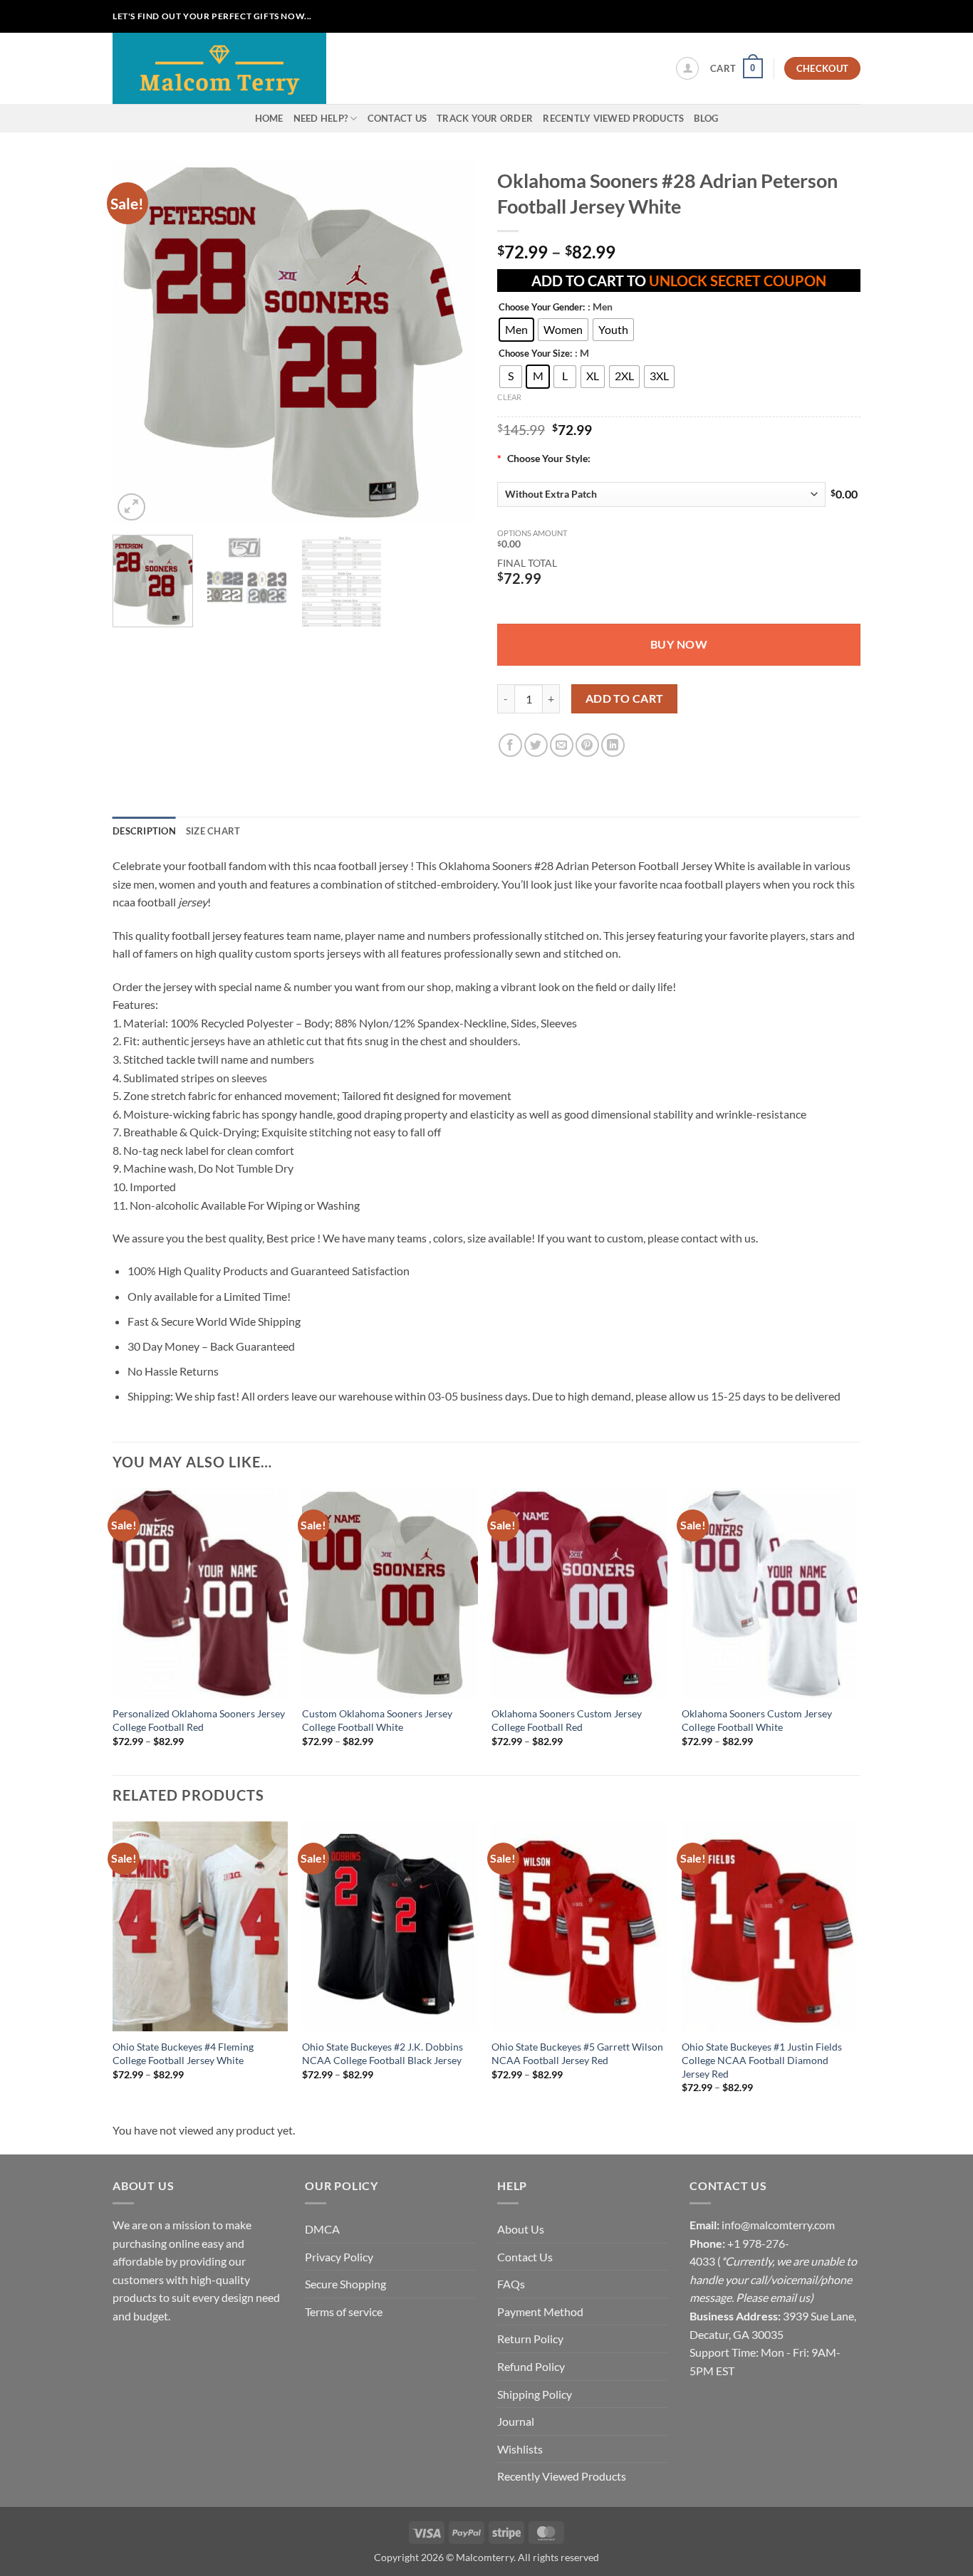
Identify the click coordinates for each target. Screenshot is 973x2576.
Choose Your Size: (535, 354)
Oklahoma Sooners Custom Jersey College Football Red (567, 1720)
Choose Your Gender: (542, 308)
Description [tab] (144, 831)
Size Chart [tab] (213, 831)
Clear (509, 397)
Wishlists (520, 2449)
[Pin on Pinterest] (587, 745)
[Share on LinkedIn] (613, 745)
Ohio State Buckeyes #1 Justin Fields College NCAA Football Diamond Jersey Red (762, 2060)
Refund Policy (531, 2366)
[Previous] (137, 342)
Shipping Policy (535, 2394)
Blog (706, 118)
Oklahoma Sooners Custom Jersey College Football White (757, 1720)
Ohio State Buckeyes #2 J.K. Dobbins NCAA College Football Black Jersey (383, 2053)
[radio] (516, 330)
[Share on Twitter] (536, 745)
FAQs (511, 2284)
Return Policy (530, 2339)
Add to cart (625, 698)
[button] (687, 68)
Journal (516, 2421)
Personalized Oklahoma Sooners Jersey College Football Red (199, 1720)
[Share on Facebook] (510, 745)
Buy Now (679, 644)
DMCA (322, 2229)
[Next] (451, 342)
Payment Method (540, 2311)
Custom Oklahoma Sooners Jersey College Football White (377, 1720)
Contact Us (397, 118)
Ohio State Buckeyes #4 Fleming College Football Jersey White (183, 2053)
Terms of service (344, 2311)
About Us (521, 2229)
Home (269, 118)
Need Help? (321, 118)
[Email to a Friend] (562, 745)
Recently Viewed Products (613, 118)
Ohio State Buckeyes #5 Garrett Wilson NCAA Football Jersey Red (577, 2053)
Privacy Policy (339, 2257)
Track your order (485, 118)
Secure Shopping (345, 2284)
